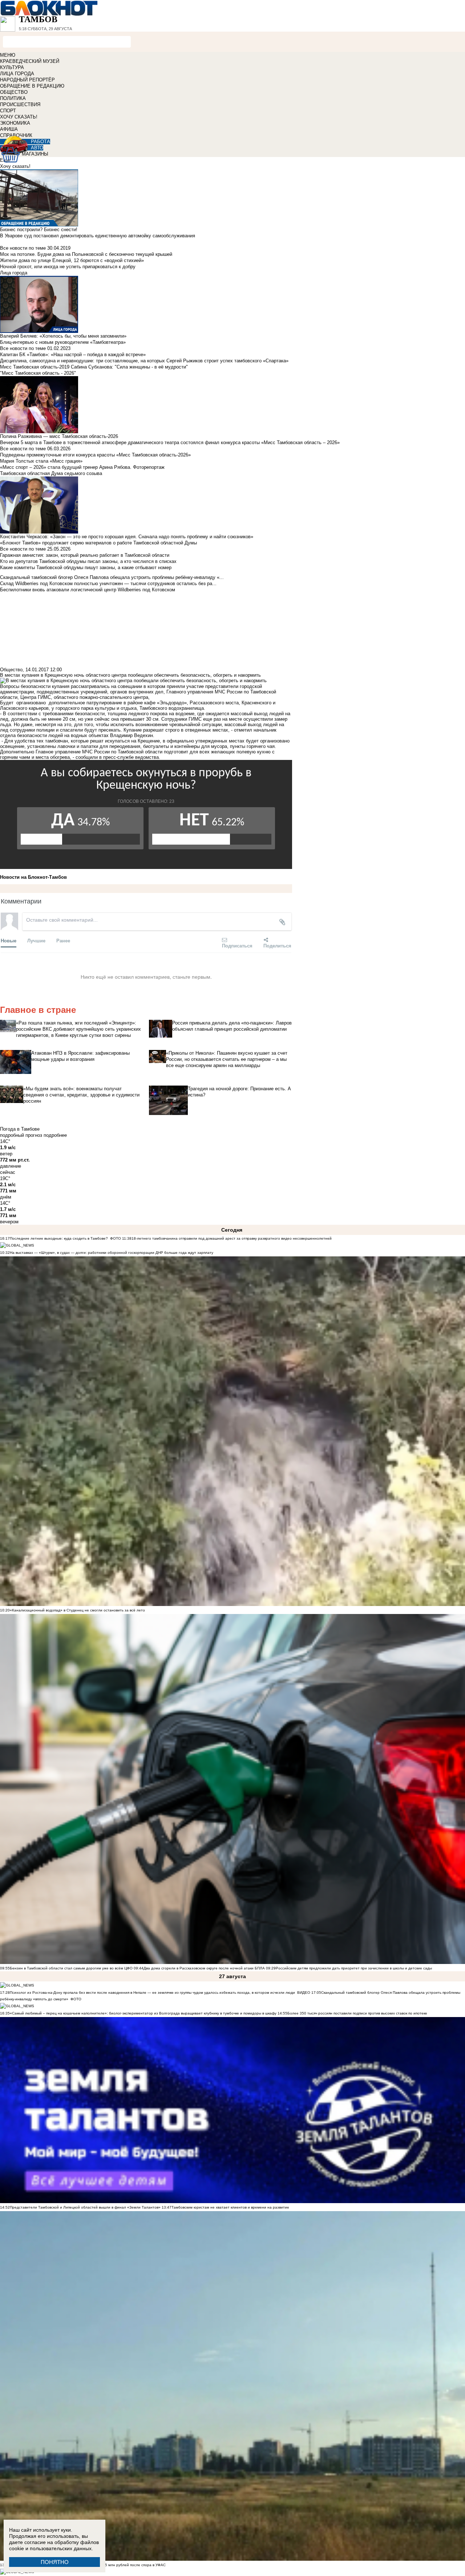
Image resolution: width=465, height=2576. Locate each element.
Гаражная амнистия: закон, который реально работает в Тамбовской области (85, 555)
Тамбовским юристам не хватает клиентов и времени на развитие (230, 2207)
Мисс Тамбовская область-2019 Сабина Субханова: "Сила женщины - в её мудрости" (94, 367)
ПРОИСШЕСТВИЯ (20, 104)
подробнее (55, 1135)
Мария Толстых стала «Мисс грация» (41, 461)
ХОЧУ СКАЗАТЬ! (19, 117)
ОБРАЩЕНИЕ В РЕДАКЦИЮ (32, 86)
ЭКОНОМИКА (15, 123)
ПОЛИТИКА (13, 98)
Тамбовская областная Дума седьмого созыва (51, 473)
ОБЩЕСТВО (14, 92)
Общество (11, 670)
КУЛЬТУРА (12, 67)
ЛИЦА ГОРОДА (17, 74)
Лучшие (36, 940)
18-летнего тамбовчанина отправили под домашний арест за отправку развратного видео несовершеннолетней (232, 1238)
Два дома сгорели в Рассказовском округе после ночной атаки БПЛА (204, 1968)
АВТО (37, 148)
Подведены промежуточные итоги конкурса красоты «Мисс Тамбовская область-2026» (95, 455)
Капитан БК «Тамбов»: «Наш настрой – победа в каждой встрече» (73, 355)
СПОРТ (8, 111)
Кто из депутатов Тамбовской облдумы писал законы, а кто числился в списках (88, 561)
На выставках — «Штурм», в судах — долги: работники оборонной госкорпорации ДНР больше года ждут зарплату (112, 1253)
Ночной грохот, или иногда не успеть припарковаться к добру (68, 267)
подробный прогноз (21, 1135)
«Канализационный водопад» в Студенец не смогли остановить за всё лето (77, 1610)
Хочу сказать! (15, 166)
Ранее (63, 940)
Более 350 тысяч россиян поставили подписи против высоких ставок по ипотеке (357, 2013)
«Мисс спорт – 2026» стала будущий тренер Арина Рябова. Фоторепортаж (82, 467)
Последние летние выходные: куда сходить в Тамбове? (59, 1238)
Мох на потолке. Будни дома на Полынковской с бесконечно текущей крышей (86, 254)
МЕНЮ (8, 55)
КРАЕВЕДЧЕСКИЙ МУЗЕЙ (30, 61)
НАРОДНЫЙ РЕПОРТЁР (27, 80)
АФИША (9, 129)
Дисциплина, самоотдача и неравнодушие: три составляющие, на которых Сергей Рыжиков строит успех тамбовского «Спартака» (144, 361)
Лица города (14, 273)
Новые (9, 940)
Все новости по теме (23, 248)
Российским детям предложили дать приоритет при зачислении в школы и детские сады (354, 1968)
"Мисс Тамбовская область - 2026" (38, 373)
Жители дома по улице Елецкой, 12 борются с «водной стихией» (72, 260)
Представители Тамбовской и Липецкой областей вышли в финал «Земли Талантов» (85, 2207)
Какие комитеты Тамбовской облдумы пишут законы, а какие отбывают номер (86, 567)
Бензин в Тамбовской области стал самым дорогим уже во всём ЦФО (71, 1968)
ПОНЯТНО (55, 2562)
